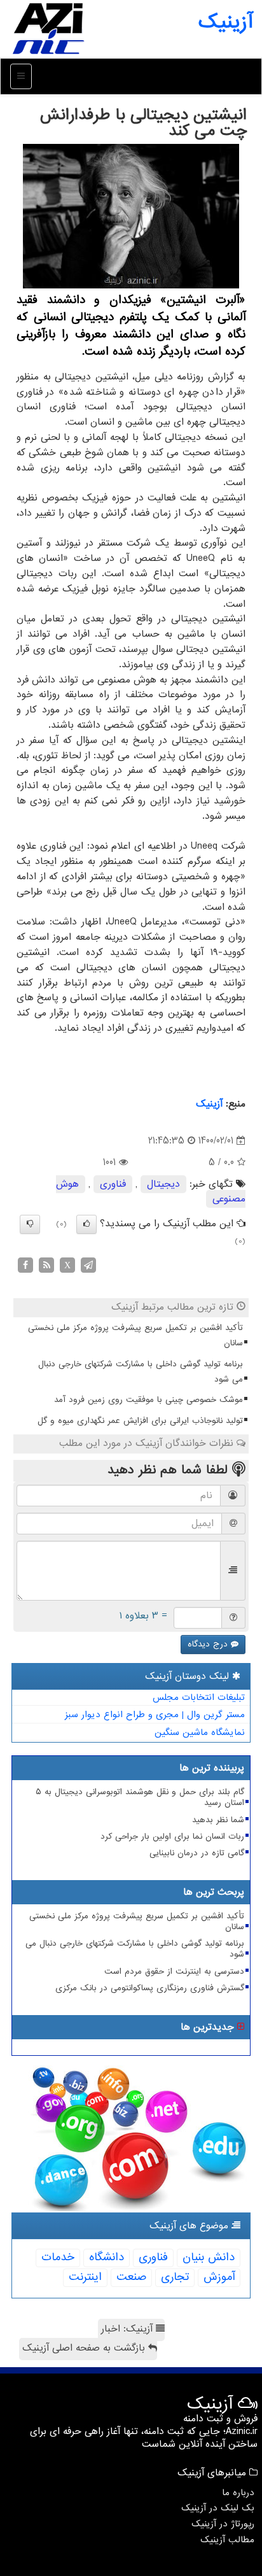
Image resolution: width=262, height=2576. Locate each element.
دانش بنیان (209, 2257)
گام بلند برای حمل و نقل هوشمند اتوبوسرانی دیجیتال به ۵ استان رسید (140, 1797)
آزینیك (209, 1104)
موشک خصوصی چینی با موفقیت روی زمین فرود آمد (148, 1400)
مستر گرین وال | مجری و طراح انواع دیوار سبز (155, 1715)
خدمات (58, 2257)
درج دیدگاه (209, 1644)
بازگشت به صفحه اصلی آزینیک (85, 2348)
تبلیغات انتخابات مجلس (199, 1697)
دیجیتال (163, 1184)
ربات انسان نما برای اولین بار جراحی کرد (172, 1836)
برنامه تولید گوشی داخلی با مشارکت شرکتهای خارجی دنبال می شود (141, 1372)
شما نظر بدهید (218, 1820)
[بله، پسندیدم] (86, 1224)
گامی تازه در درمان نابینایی (197, 1853)
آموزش (219, 2277)
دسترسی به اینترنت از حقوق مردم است (174, 1971)
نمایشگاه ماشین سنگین (200, 1732)
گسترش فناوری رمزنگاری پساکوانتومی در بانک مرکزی (150, 1988)
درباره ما (238, 2493)
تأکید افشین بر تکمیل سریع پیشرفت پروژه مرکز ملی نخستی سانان (135, 1335)
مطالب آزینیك (227, 2540)
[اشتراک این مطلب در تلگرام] (88, 1264)
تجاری (175, 2277)
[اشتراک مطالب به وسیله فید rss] (46, 1264)
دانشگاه (107, 2257)
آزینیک (225, 22)
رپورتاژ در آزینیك (223, 2524)
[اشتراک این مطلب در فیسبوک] (25, 1264)
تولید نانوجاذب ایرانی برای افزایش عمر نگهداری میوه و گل (140, 1421)
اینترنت (85, 2277)
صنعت (131, 2277)
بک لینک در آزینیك (218, 2508)
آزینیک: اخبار (128, 2329)
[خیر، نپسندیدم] (30, 1224)
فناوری (113, 1184)
